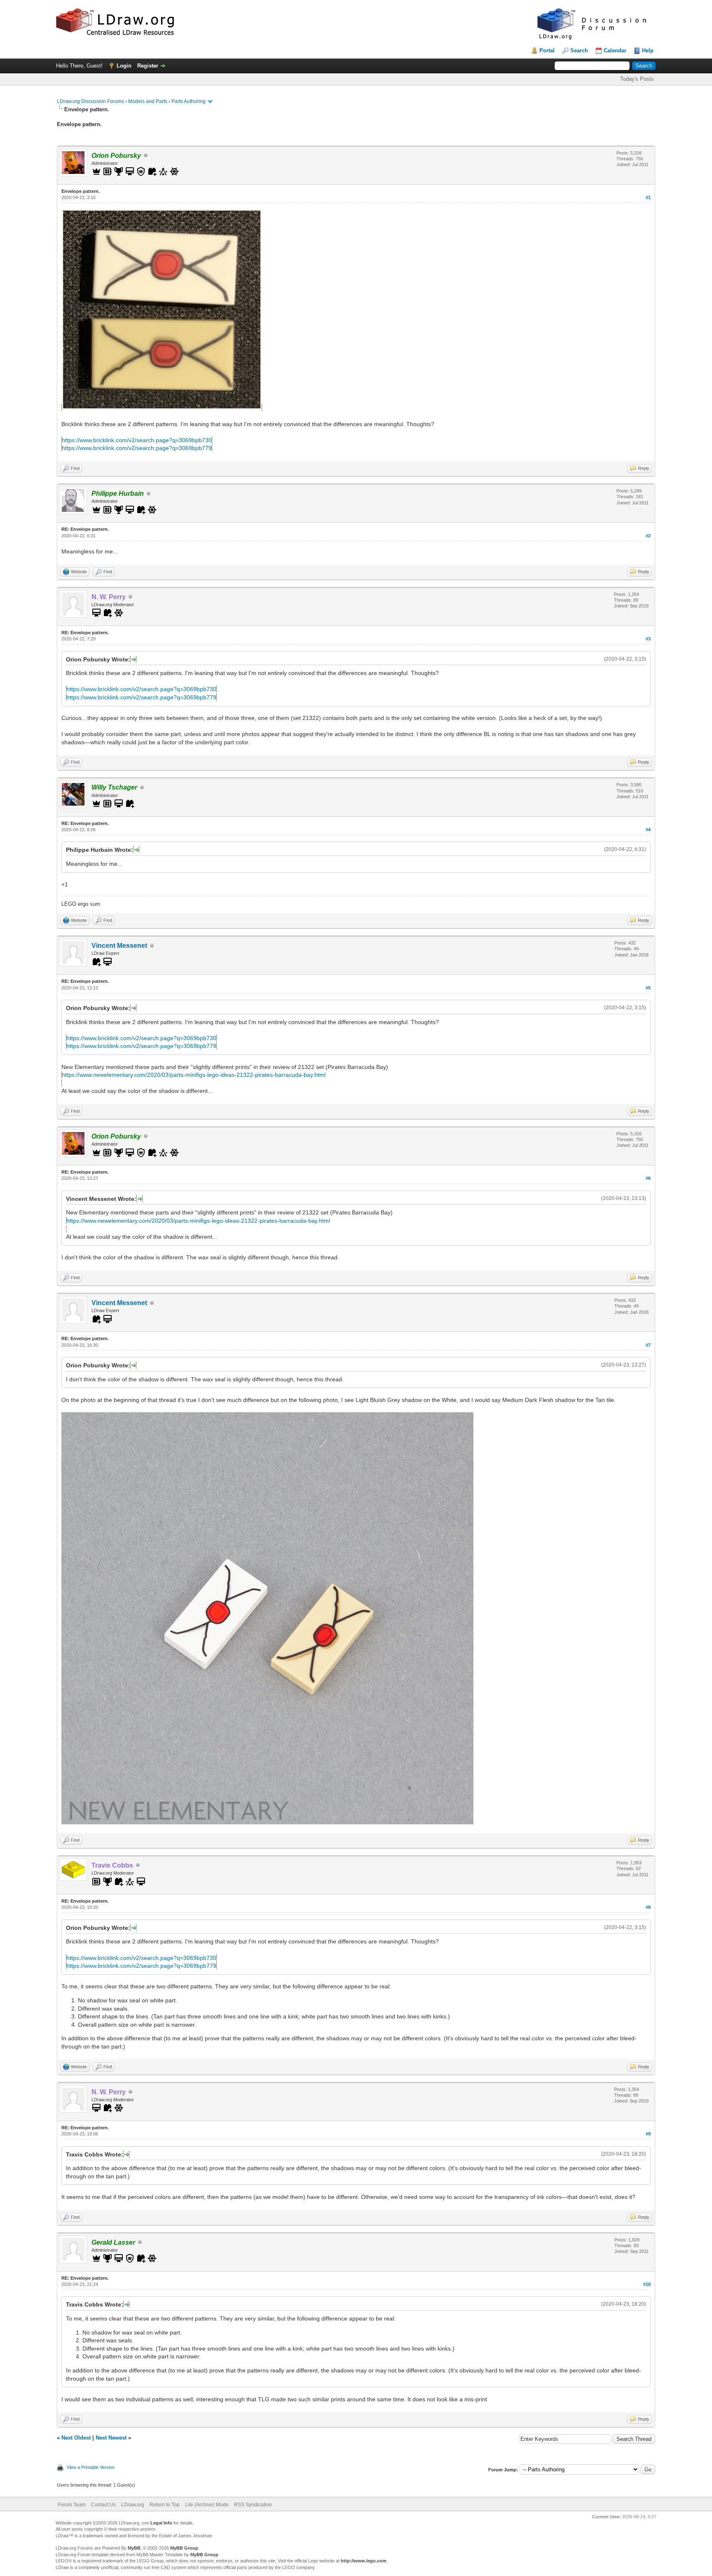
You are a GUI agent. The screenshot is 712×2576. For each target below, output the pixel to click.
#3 (648, 639)
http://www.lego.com (364, 2561)
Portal (547, 50)
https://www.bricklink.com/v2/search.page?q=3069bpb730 (137, 440)
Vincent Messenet (119, 946)
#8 (648, 1907)
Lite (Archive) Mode (207, 2505)
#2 (648, 536)
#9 (648, 2134)
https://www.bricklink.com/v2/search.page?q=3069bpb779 (137, 448)
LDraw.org (133, 2505)
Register (148, 66)
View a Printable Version (91, 2467)
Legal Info (161, 2523)
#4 (648, 830)
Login (124, 66)
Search (579, 50)
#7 (648, 1345)
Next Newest (111, 2438)
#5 (648, 988)
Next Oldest (76, 2438)
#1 (648, 197)
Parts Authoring (189, 101)
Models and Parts (148, 101)
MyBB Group (184, 2548)
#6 (648, 1178)
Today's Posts (637, 79)
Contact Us (103, 2505)
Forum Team (72, 2505)
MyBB (134, 2548)
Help (648, 50)
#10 (647, 2284)
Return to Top (165, 2505)
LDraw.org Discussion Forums (90, 101)
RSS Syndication (253, 2505)
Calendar (615, 50)
